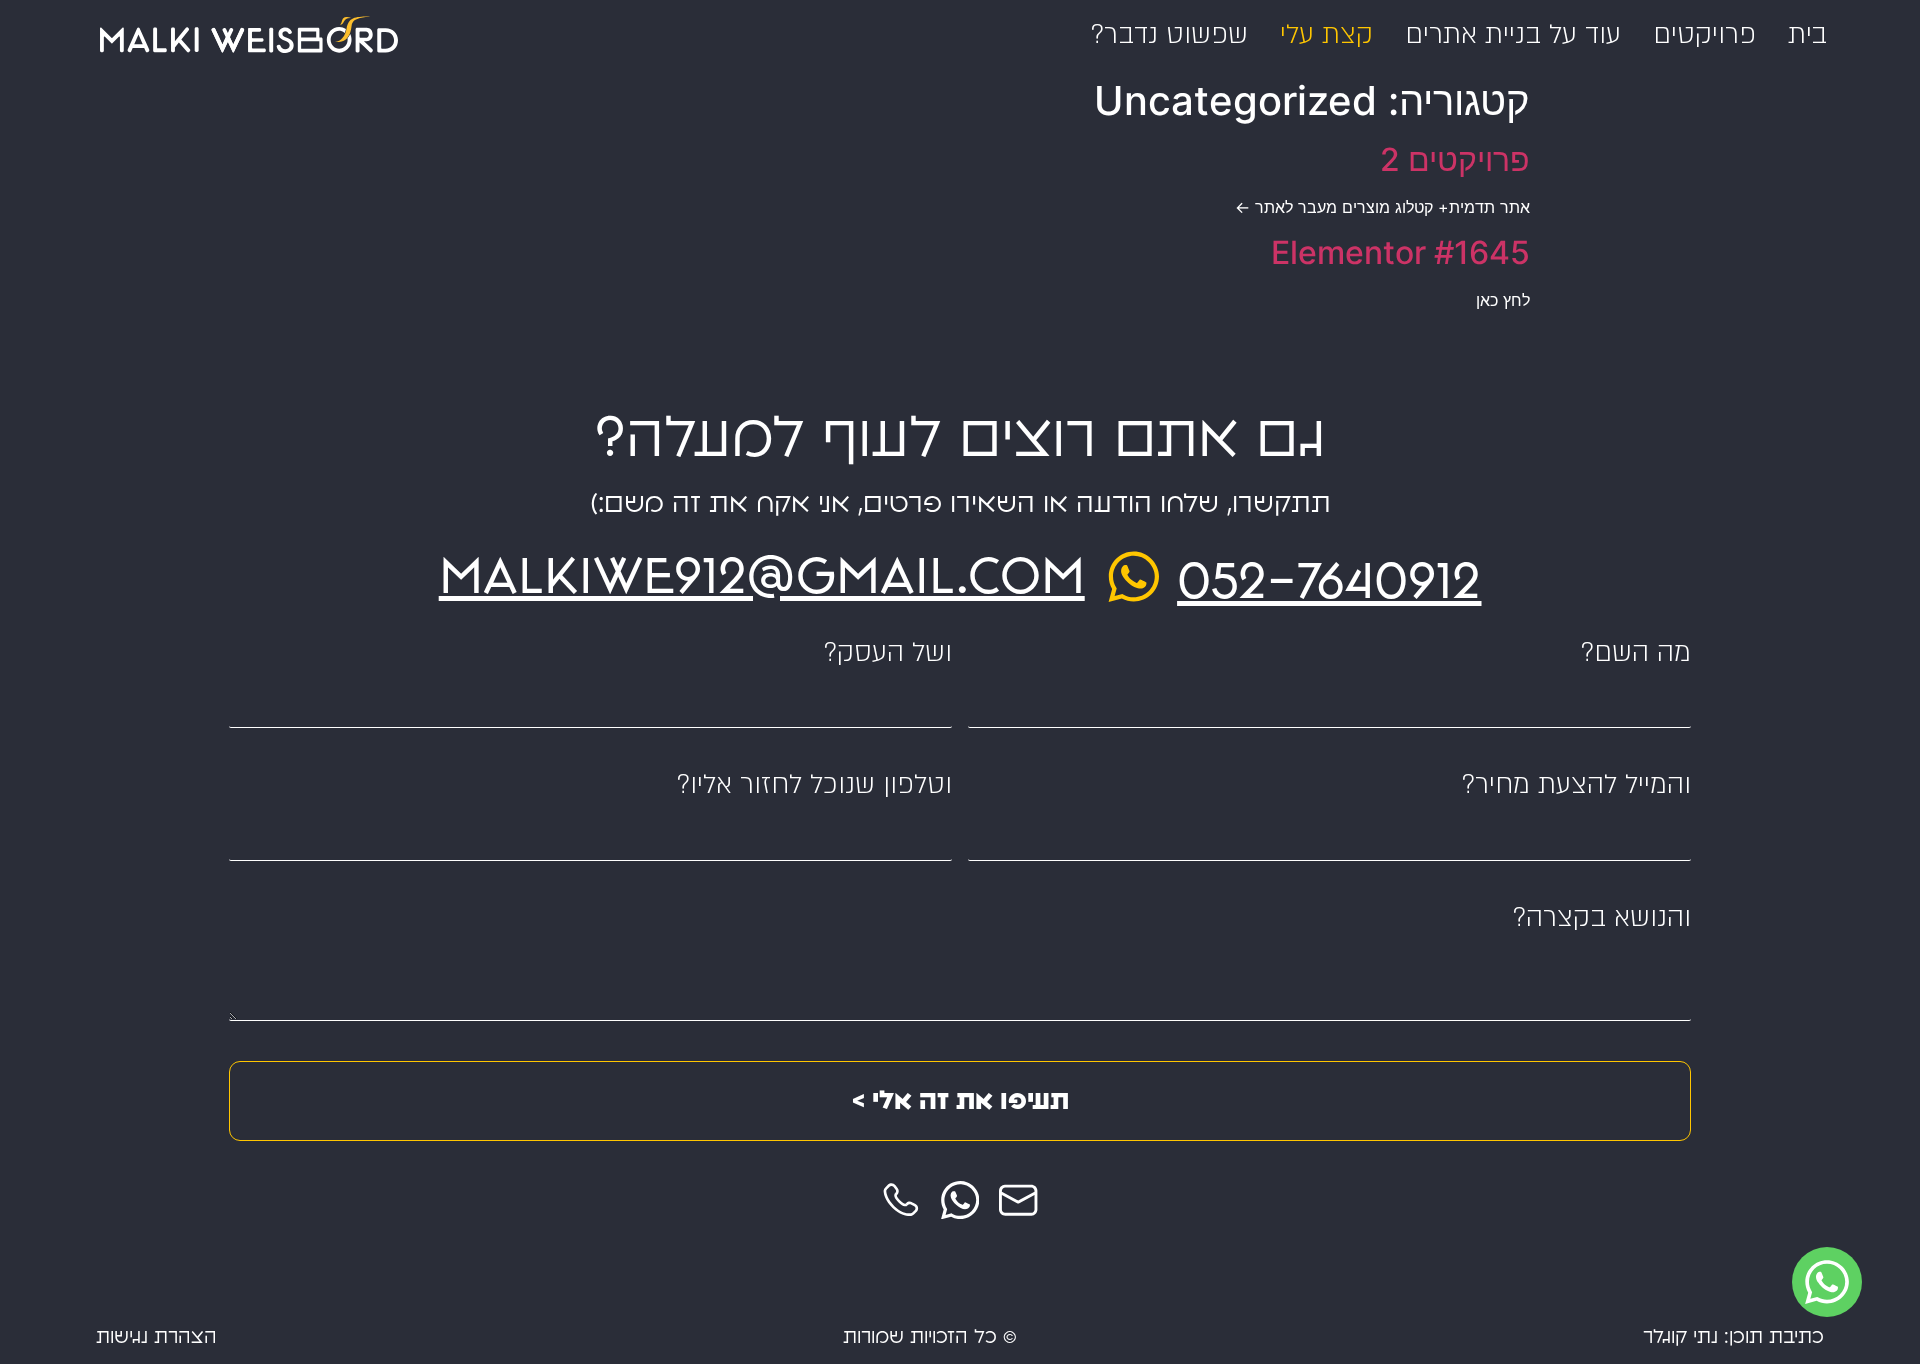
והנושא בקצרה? (1602, 918)
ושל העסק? (888, 653)
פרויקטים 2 (1455, 159)
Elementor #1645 (1400, 252)
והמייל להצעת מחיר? (1576, 785)
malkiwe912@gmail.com (762, 576)
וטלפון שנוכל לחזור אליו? (814, 785)
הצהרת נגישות (156, 1337)
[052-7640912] (1134, 577)
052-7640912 (1329, 581)
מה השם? (1636, 653)
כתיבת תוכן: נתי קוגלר (1733, 1337)
